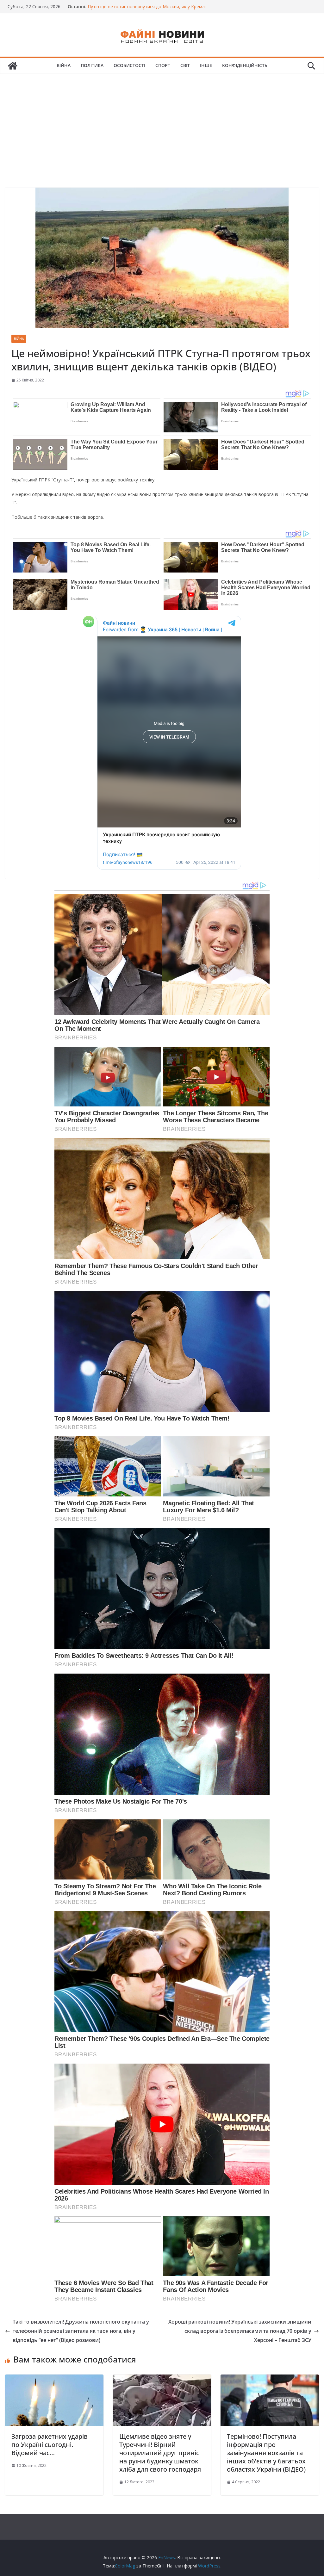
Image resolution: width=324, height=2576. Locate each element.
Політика (92, 65)
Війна (64, 65)
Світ (185, 65)
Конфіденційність (245, 65)
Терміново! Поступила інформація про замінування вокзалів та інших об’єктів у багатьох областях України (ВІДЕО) (266, 2453)
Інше (206, 65)
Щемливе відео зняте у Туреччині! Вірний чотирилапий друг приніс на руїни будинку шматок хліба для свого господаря (160, 2453)
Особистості (129, 65)
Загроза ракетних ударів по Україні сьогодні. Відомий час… (50, 2445)
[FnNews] (13, 66)
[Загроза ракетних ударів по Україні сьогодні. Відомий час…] (54, 2379)
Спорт (163, 65)
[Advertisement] (162, 121)
